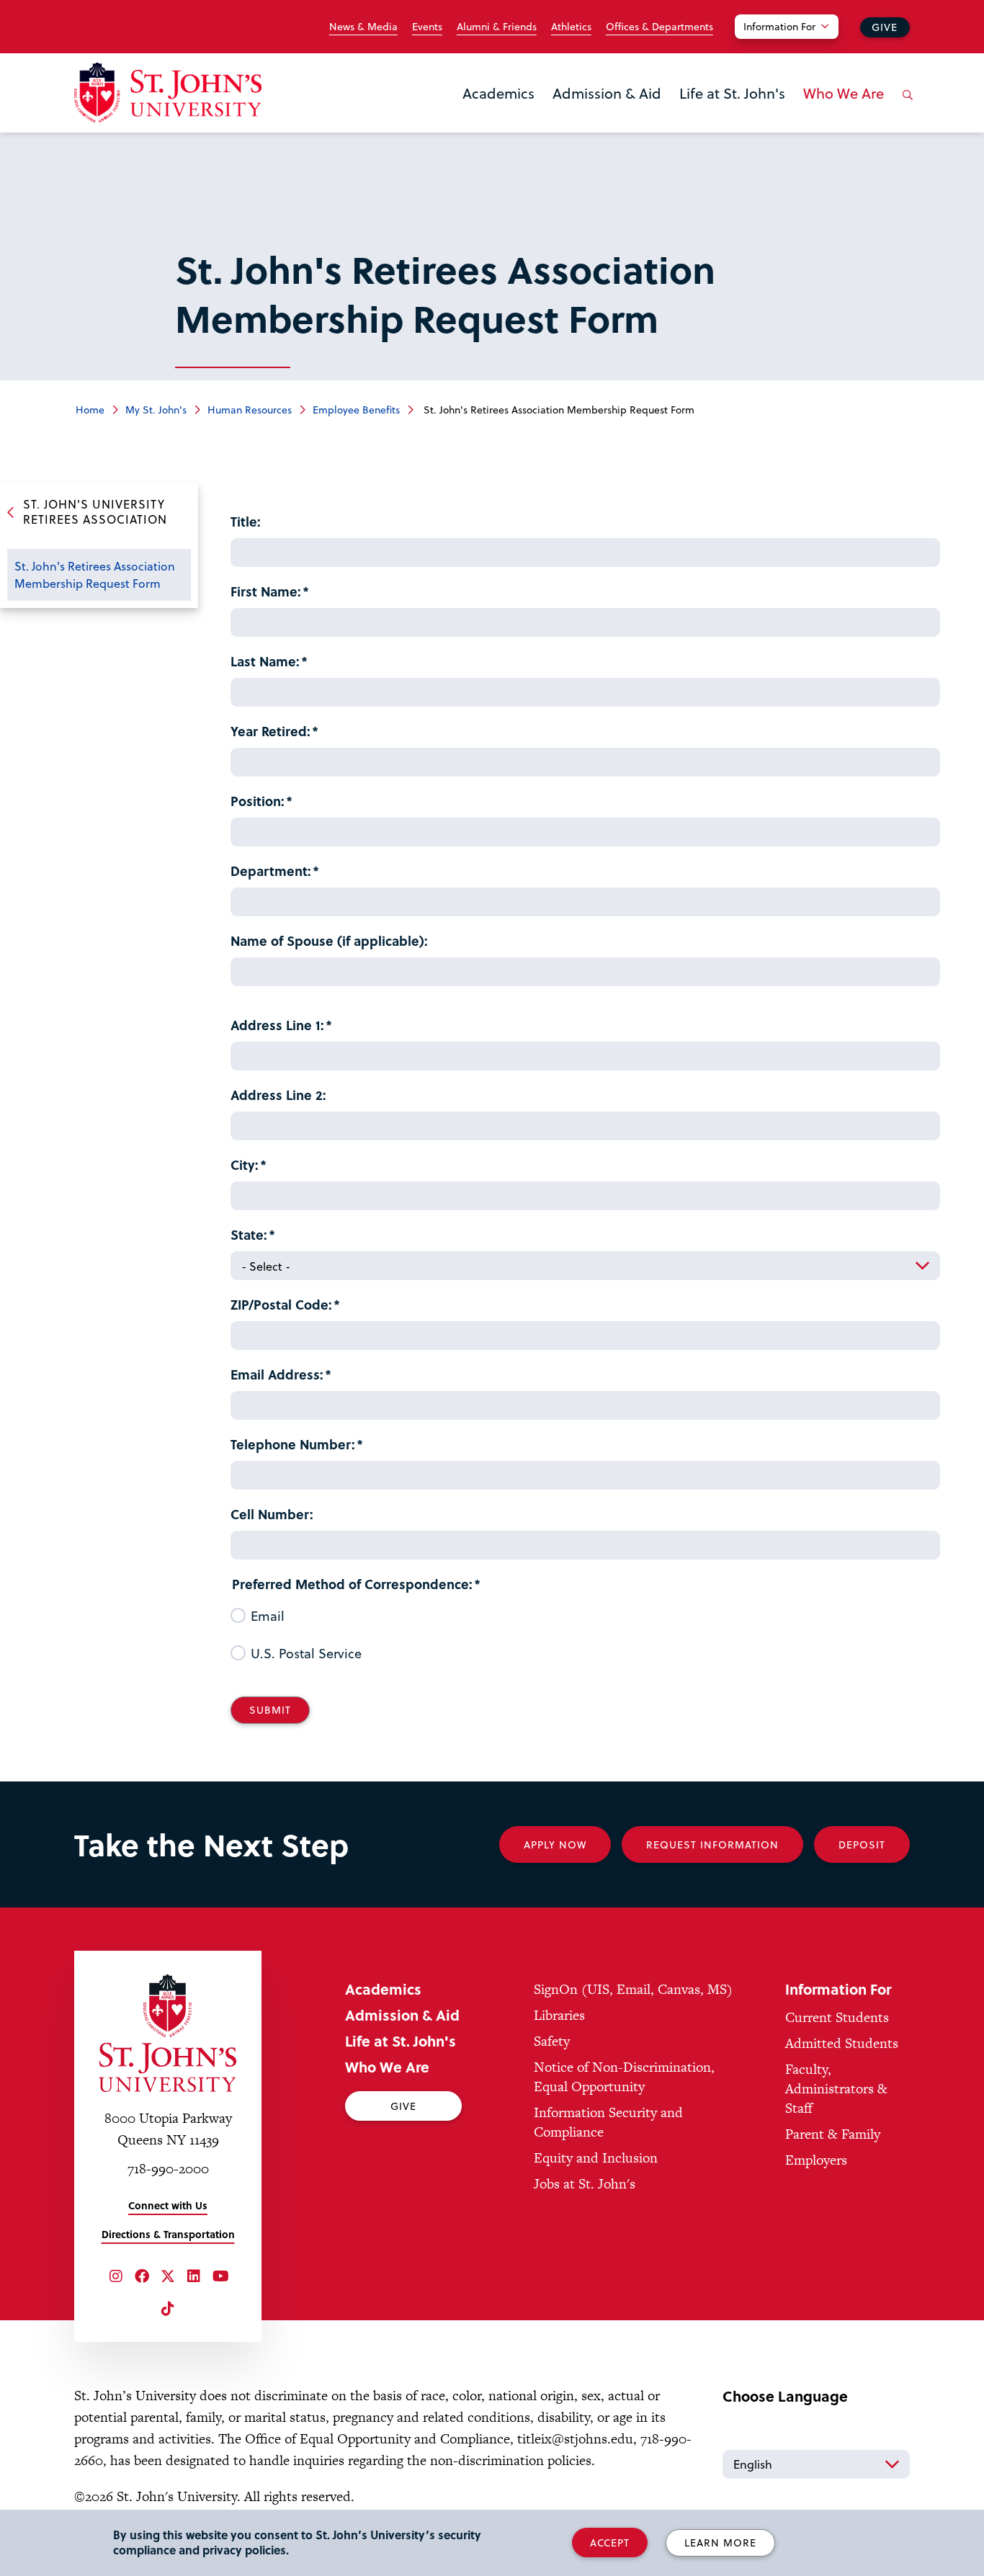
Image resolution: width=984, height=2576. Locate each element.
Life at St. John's (732, 93)
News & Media (363, 27)
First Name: (266, 591)
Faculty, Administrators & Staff (836, 2089)
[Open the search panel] (905, 106)
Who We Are (844, 93)
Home (90, 410)
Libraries (559, 2015)
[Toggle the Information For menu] (795, 45)
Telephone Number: (293, 1444)
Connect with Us (168, 2205)
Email (268, 1616)
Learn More (720, 2543)
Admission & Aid (607, 93)
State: (249, 1234)
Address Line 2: (278, 1095)
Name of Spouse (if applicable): (329, 940)
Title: (246, 521)
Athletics (571, 27)
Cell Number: (272, 1514)
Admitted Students (842, 2043)
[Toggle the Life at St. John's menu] (733, 112)
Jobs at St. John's (585, 2184)
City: (245, 1164)
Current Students (837, 2017)
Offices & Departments (659, 27)
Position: (258, 801)
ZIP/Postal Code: (281, 1304)
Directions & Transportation (168, 2234)
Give (885, 27)
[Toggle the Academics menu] (498, 112)
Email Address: (277, 1374)
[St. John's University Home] (168, 93)
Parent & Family (833, 2134)
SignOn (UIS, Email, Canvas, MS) (633, 1989)
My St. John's (156, 410)
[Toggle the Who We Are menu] (844, 112)
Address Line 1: (277, 1025)
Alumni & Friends (497, 27)
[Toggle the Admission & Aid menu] (607, 112)
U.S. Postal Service (306, 1653)
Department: (271, 871)
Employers (816, 2160)
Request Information (712, 1844)
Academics (498, 93)
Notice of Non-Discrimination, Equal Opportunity (624, 2077)
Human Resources (250, 410)
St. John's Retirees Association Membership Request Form (95, 574)
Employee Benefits (356, 410)
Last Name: (265, 661)
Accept (610, 2543)
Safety (552, 2041)
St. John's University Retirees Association (95, 511)
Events (427, 27)
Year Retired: (270, 731)
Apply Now (555, 1844)
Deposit (862, 1844)
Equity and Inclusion (596, 2158)
